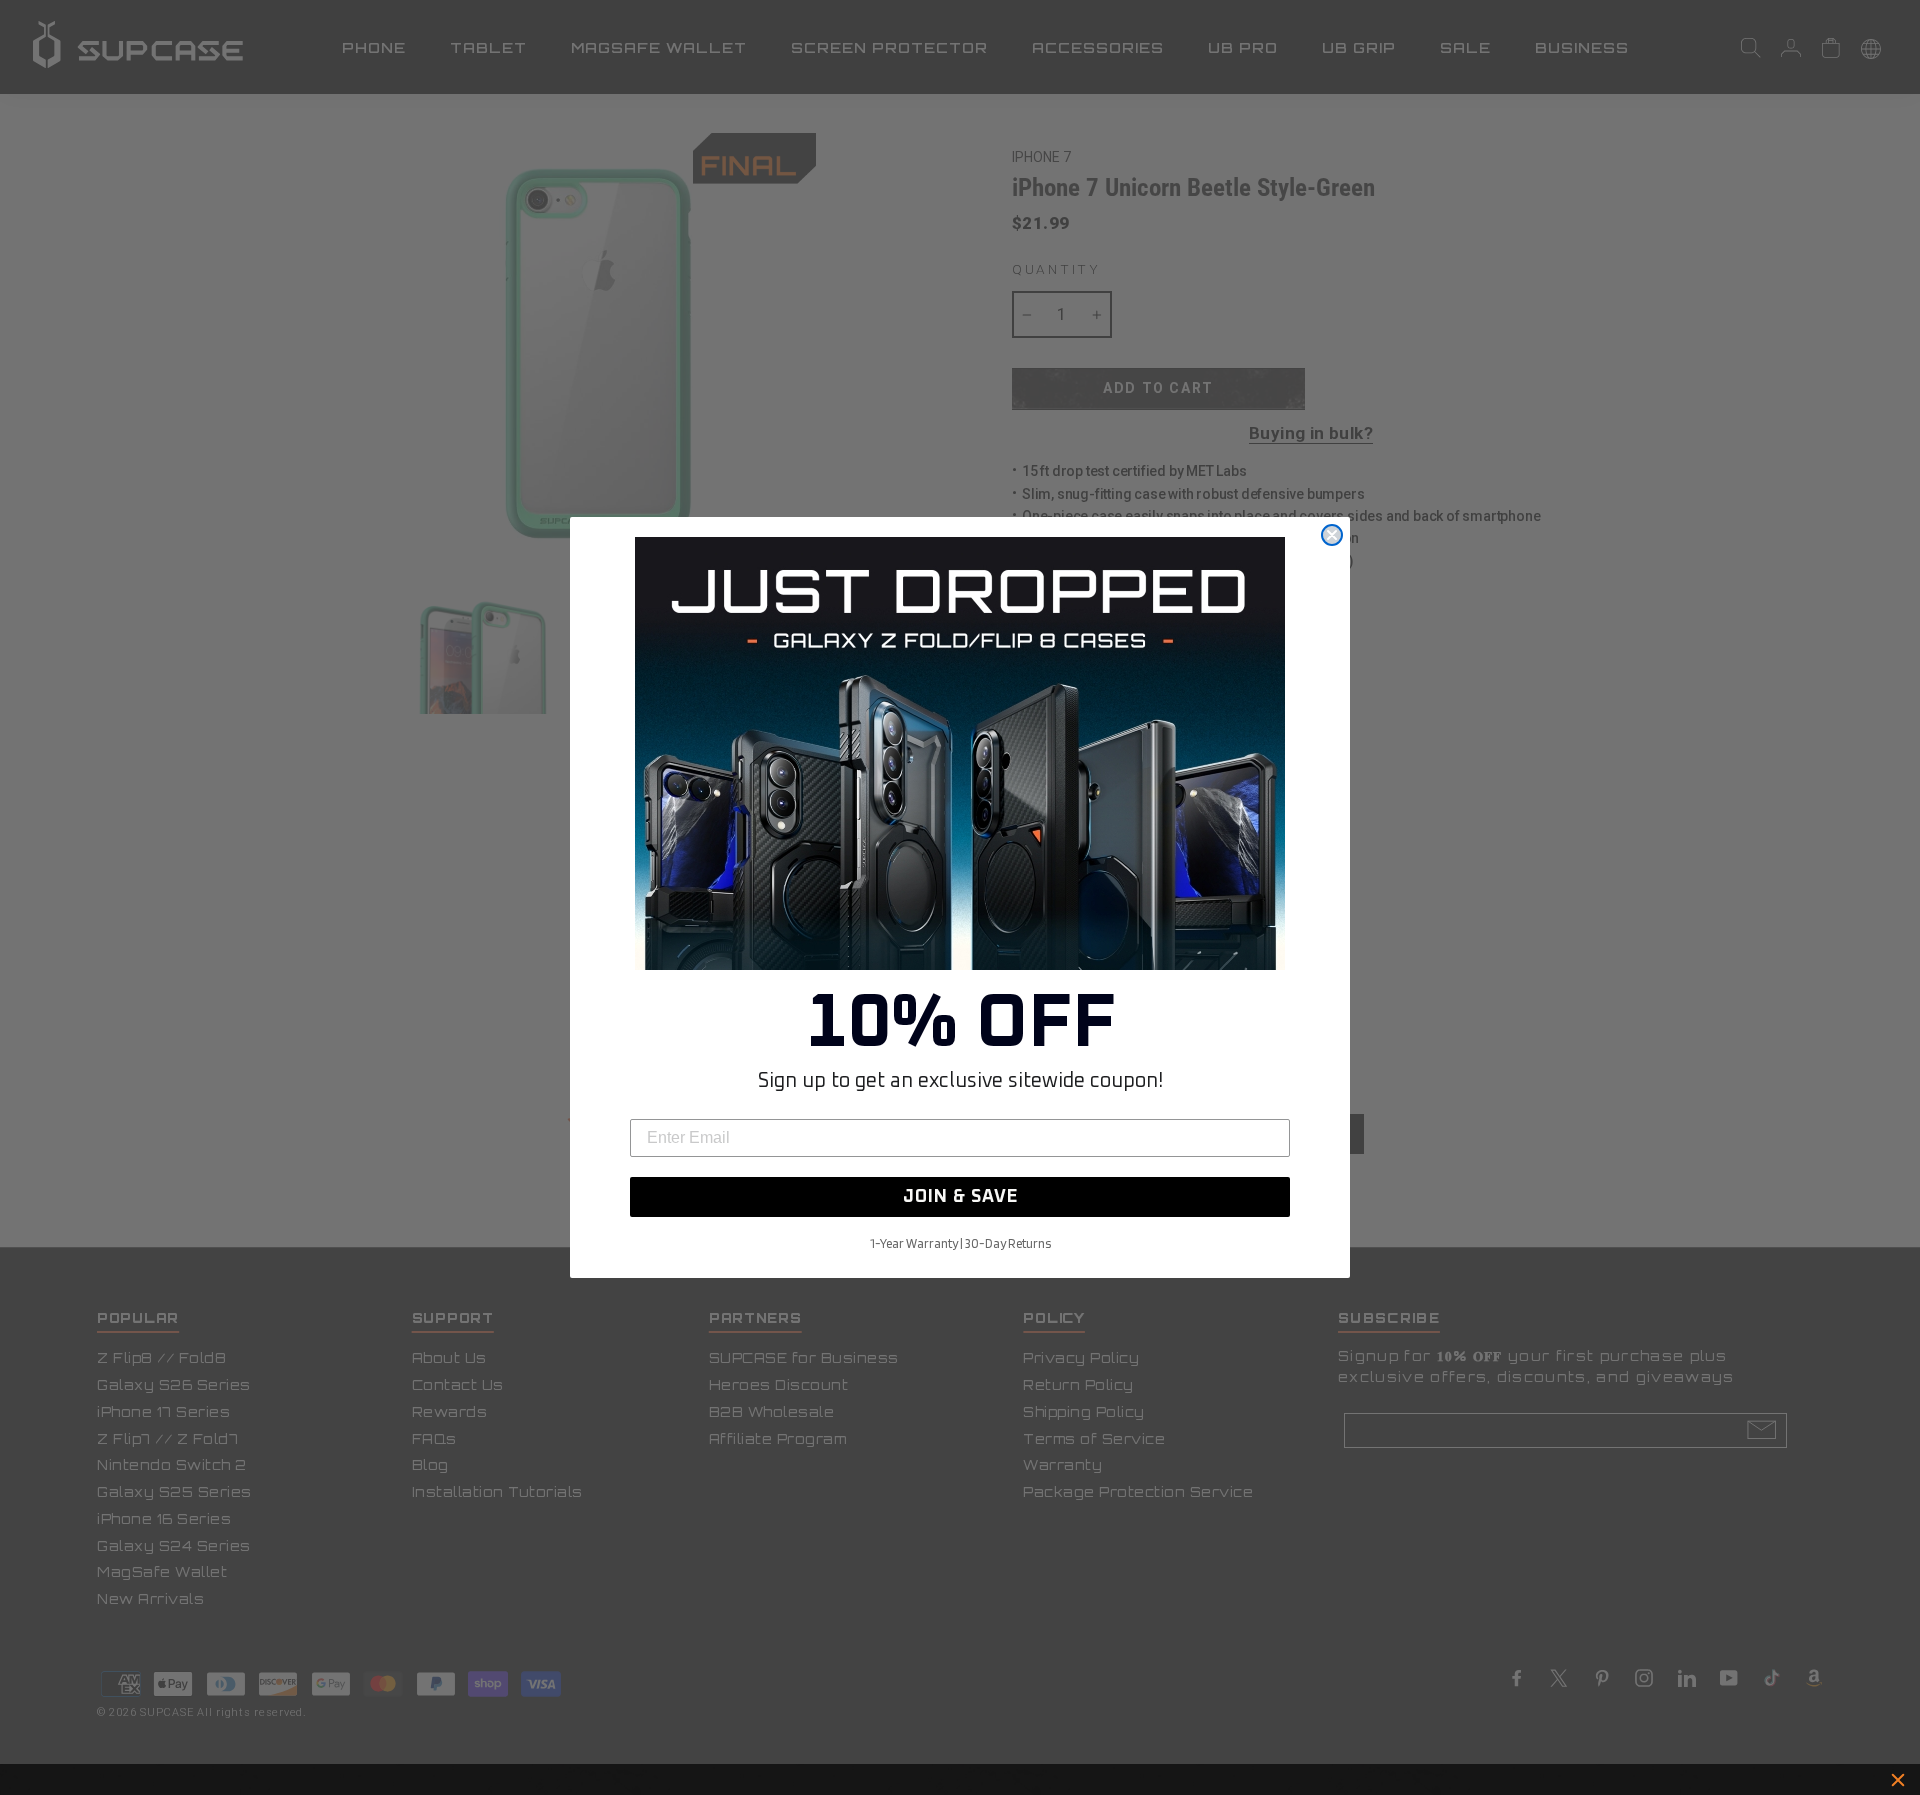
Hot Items (1046, 1779)
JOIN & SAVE (960, 1197)
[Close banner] (1898, 1780)
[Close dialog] (1332, 535)
